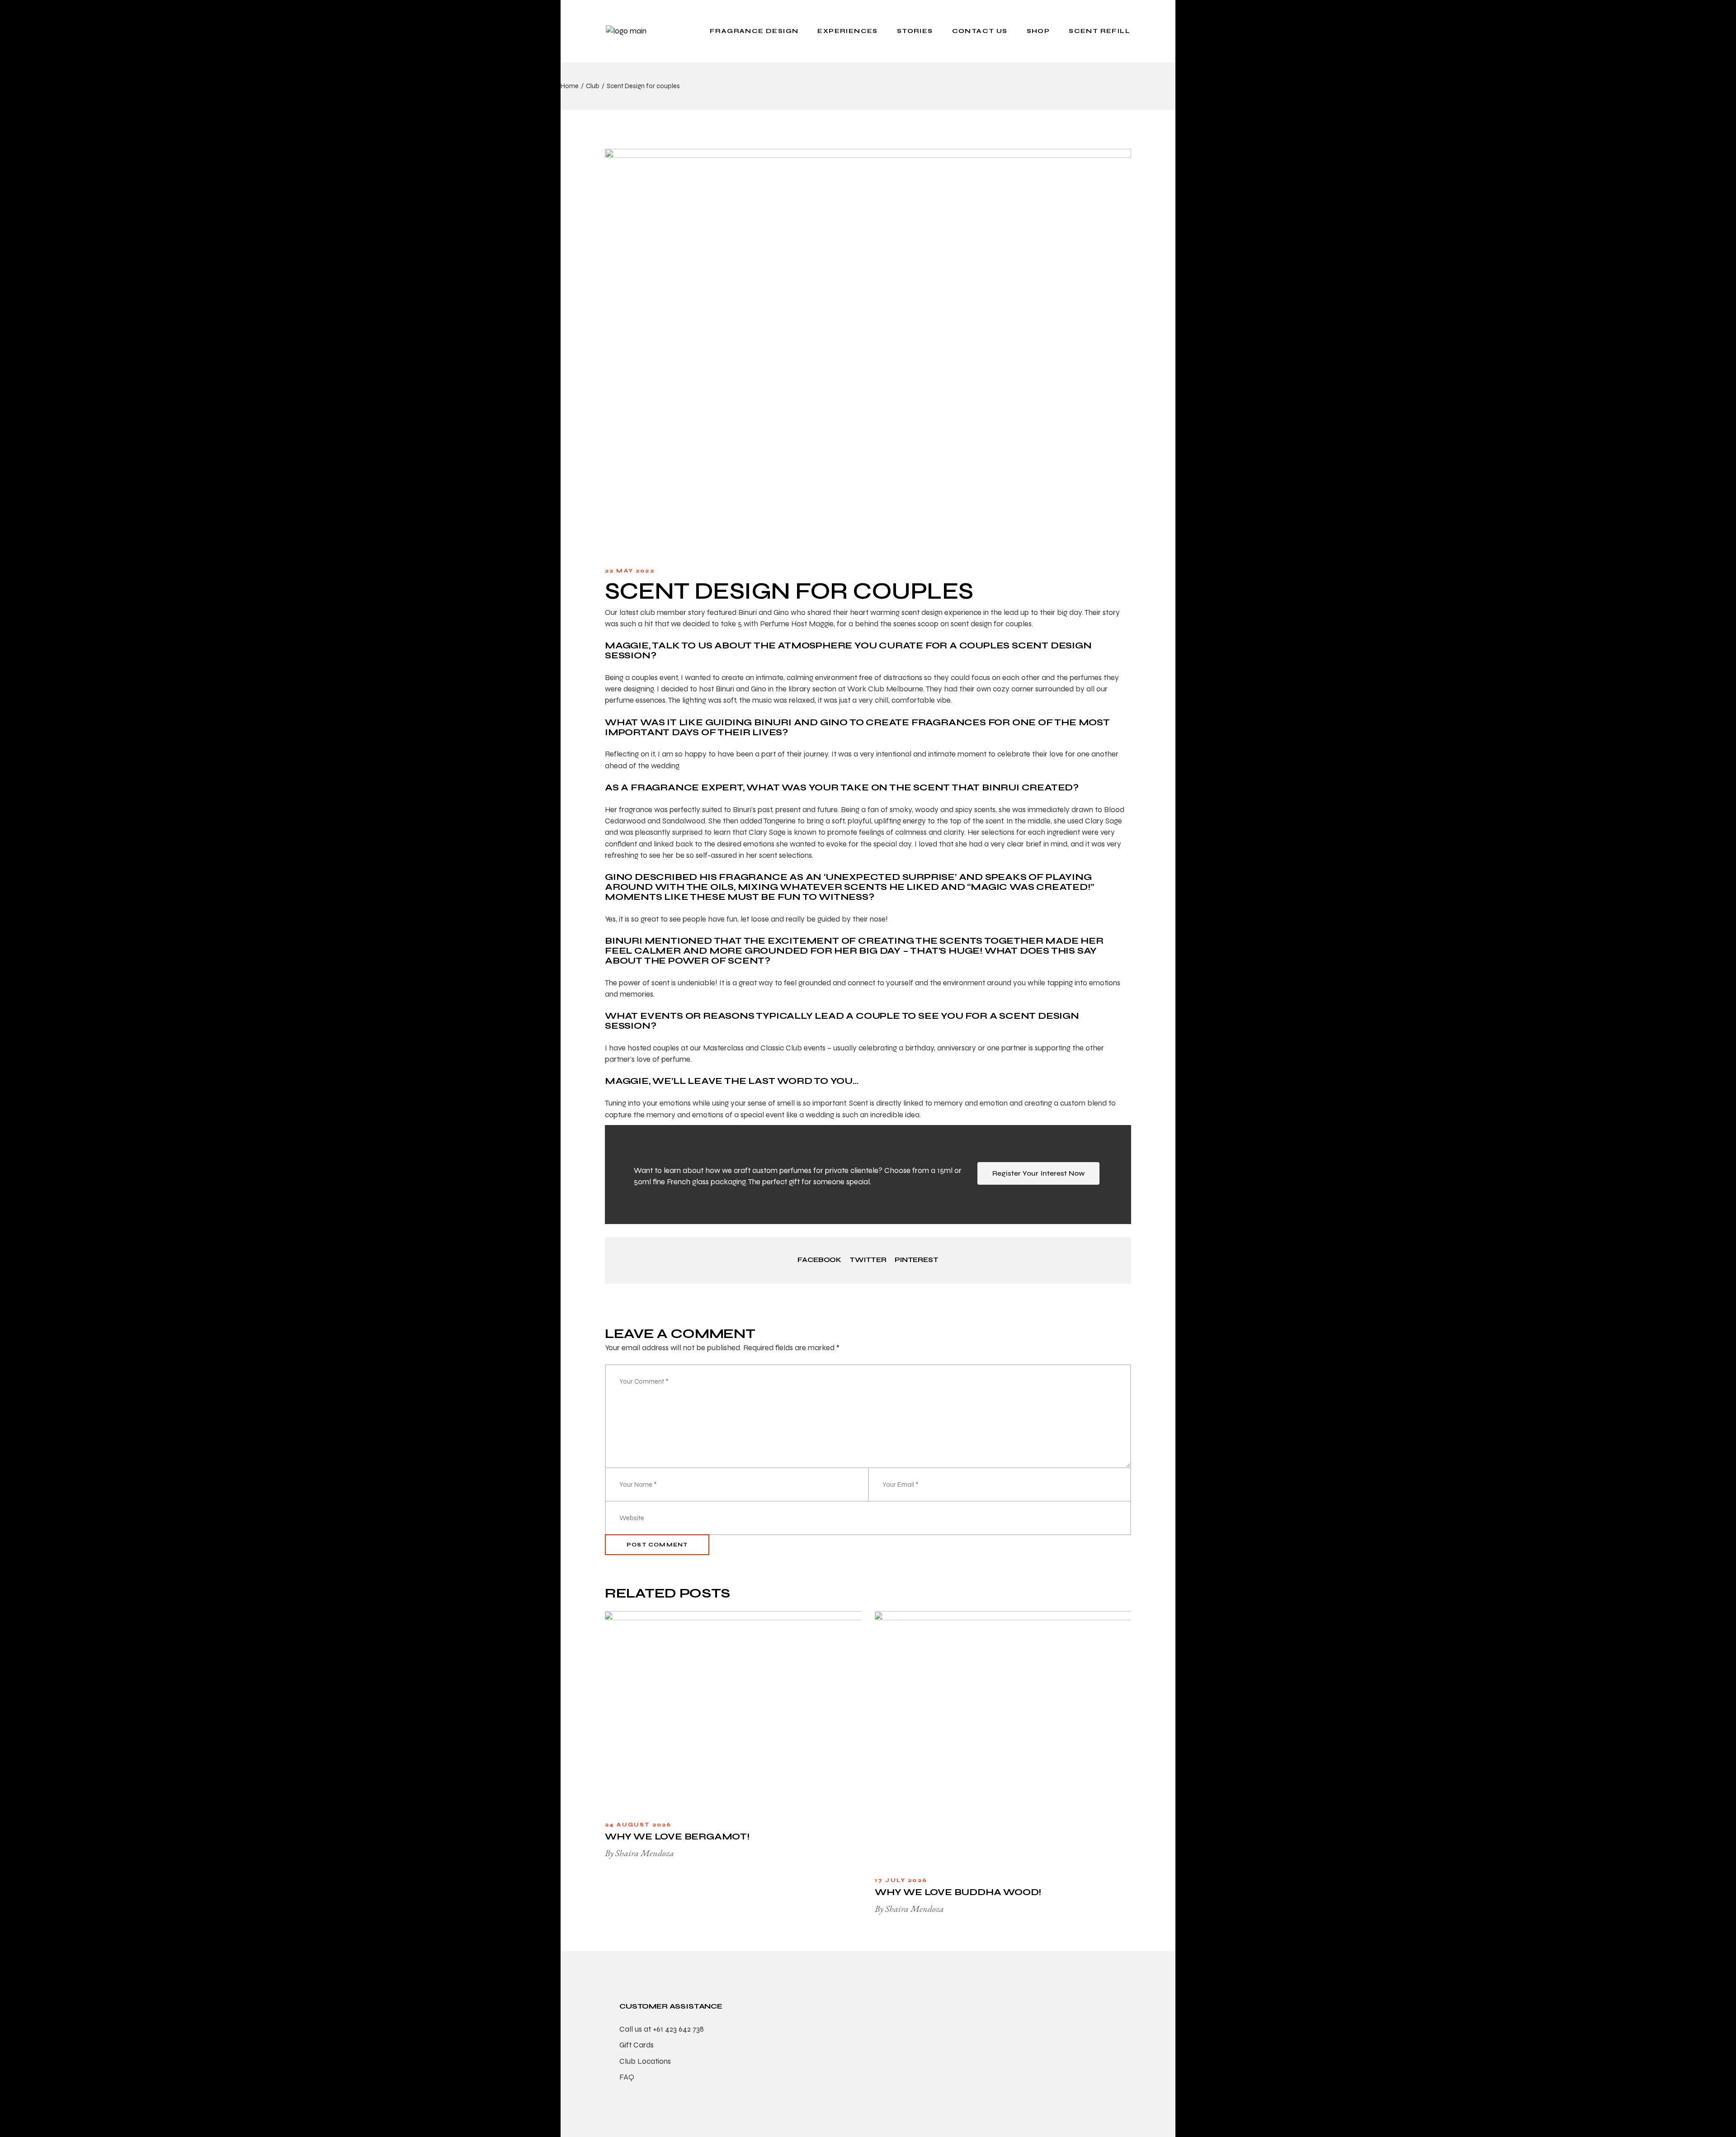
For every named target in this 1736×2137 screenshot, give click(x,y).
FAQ (627, 2077)
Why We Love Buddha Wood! (958, 1892)
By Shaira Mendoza (639, 1853)
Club (593, 86)
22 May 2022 (630, 571)
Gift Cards (637, 2045)
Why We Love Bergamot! (677, 1837)
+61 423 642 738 (678, 2029)
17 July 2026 (901, 1880)
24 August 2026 (638, 1825)
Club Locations (645, 2061)
